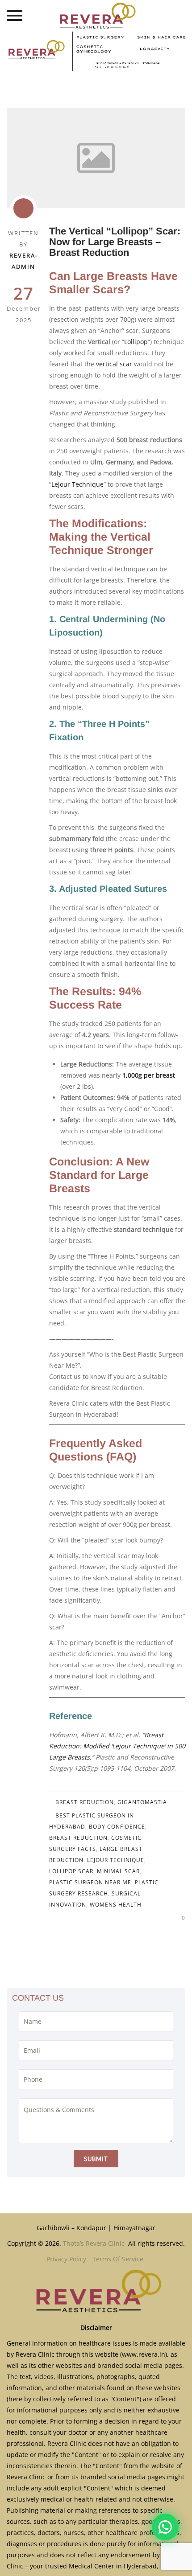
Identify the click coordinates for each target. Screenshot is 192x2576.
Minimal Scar (118, 1871)
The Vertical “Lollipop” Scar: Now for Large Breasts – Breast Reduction (115, 242)
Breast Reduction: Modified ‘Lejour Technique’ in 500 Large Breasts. (117, 1746)
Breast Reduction (85, 1802)
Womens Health (116, 1905)
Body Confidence (117, 1827)
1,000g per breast (149, 1075)
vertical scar (115, 364)
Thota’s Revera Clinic (95, 2243)
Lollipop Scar (71, 1871)
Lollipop (136, 342)
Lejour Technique (77, 484)
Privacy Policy (66, 2259)
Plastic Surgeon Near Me (90, 1882)
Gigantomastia (142, 1802)
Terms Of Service (118, 2259)
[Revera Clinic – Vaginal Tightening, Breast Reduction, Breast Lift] (96, 16)
